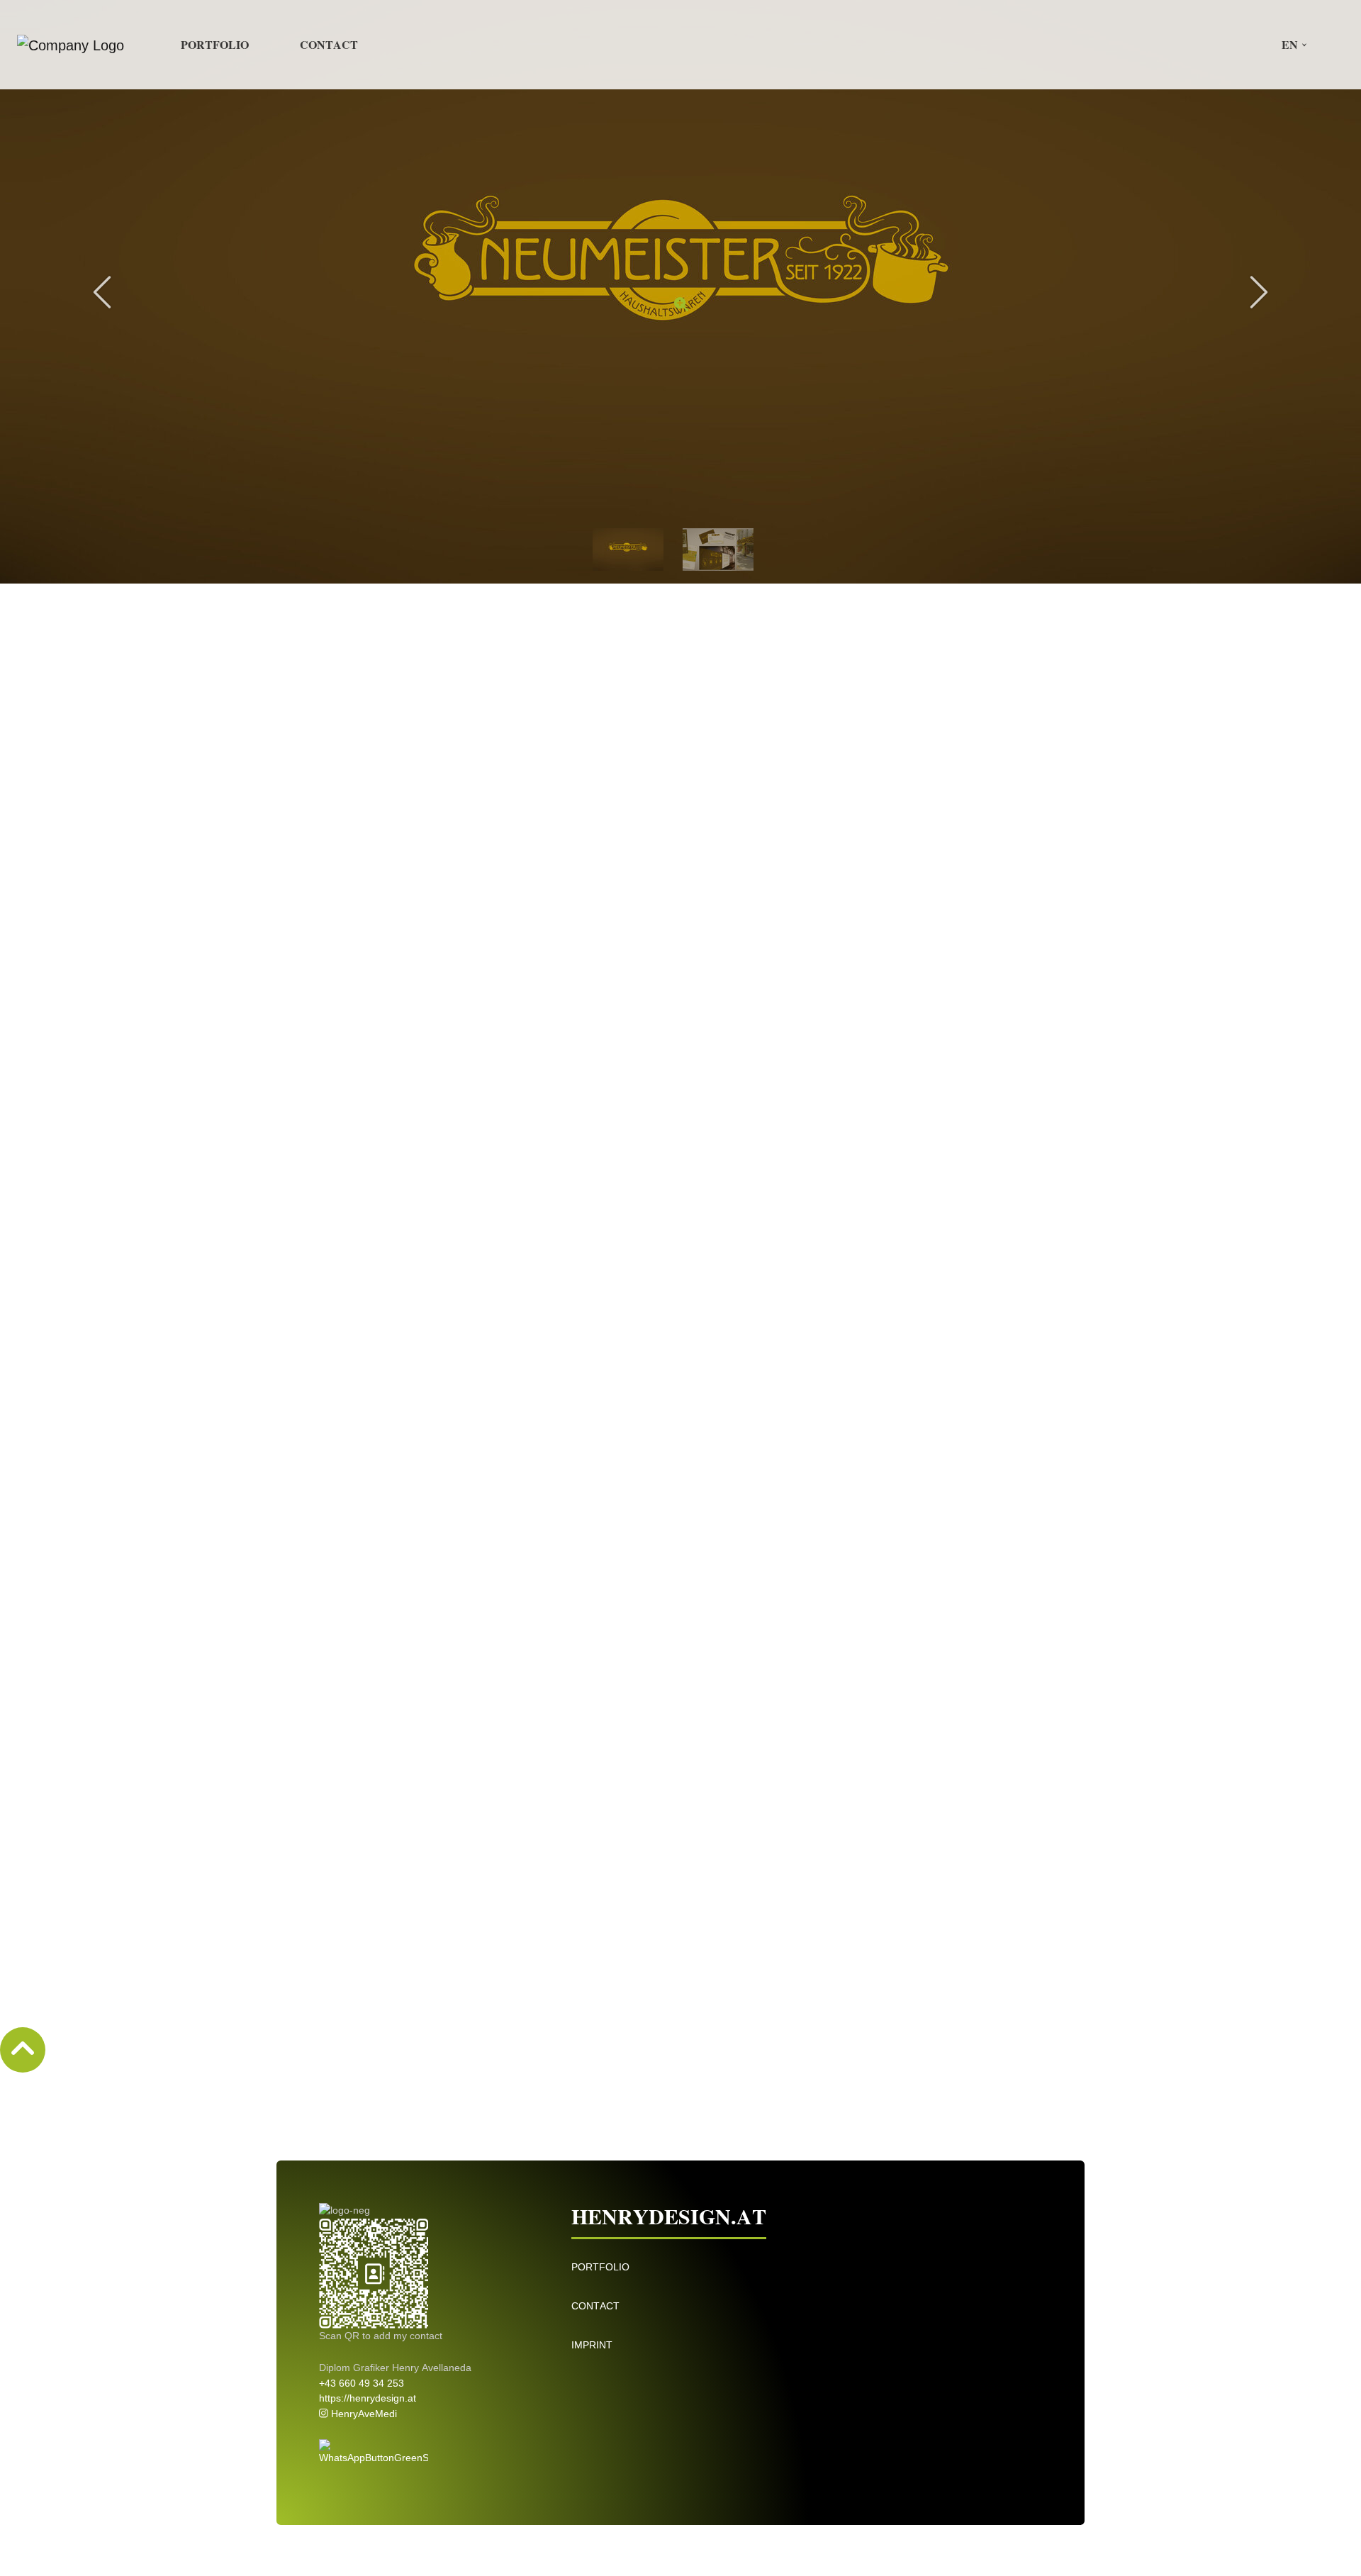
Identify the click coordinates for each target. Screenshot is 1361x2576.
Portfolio (215, 44)
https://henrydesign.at (368, 2398)
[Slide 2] (718, 548)
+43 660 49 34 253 (362, 2383)
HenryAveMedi (363, 2414)
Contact (329, 44)
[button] (1289, 45)
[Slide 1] (628, 548)
